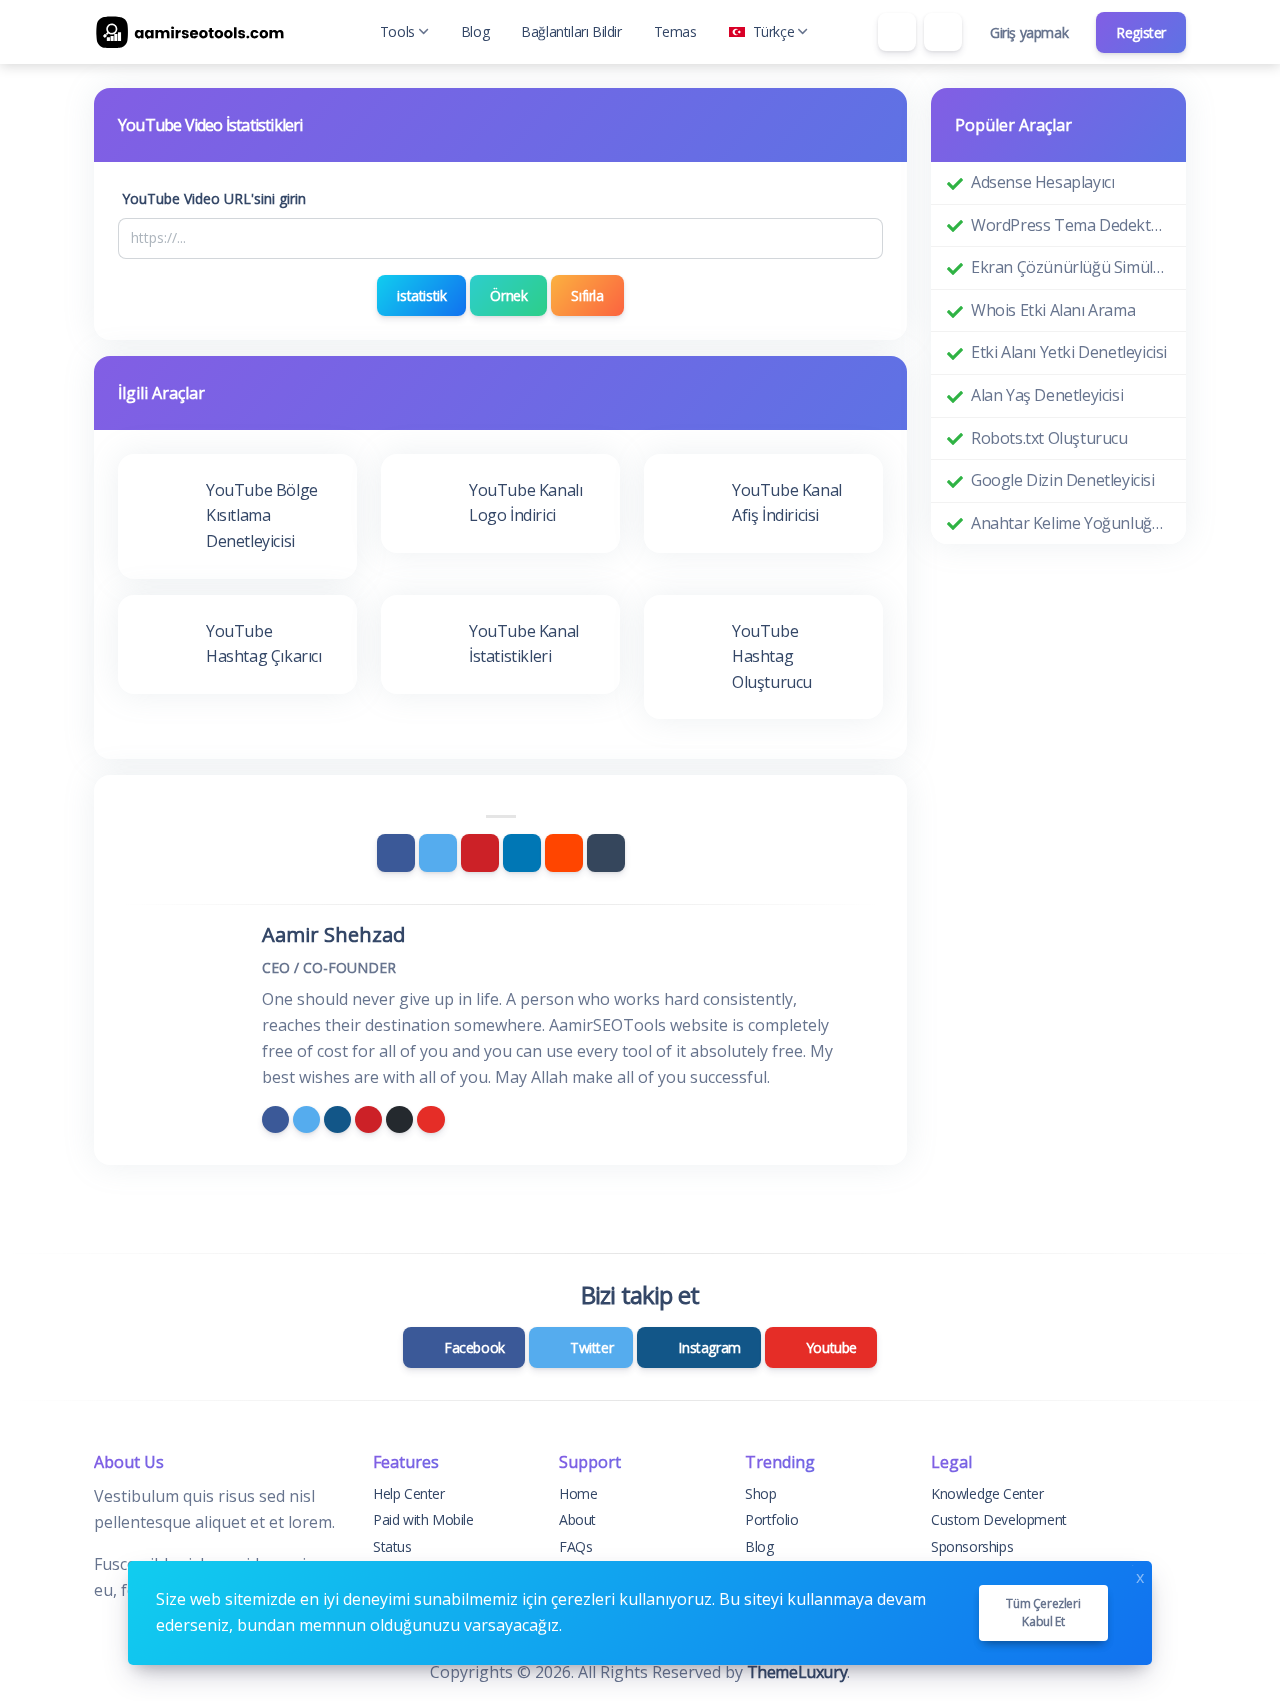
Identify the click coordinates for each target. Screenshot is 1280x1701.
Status (392, 1546)
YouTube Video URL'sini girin (214, 198)
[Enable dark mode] (943, 32)
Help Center (409, 1493)
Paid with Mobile (423, 1519)
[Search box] (897, 32)
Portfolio (771, 1519)
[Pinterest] (480, 853)
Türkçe (774, 31)
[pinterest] (368, 1119)
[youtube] (430, 1119)
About (577, 1519)
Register (1141, 32)
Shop (760, 1493)
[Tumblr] (606, 853)
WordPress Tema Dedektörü (1070, 225)
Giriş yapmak (1029, 32)
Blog (475, 31)
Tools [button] (397, 31)
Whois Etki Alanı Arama (1053, 310)
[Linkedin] (522, 853)
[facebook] (275, 1119)
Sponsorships (972, 1546)
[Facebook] (396, 853)
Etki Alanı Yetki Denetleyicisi (1069, 352)
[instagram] (337, 1119)
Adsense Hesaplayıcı (1042, 182)
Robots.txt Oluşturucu (1049, 438)
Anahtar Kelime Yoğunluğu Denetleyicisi (1070, 523)
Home (578, 1493)
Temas (675, 31)
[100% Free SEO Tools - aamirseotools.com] (194, 32)
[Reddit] (564, 853)
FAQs (575, 1546)
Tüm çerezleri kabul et (1043, 1612)
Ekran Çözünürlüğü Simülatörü (1070, 267)
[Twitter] (438, 853)
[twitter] (306, 1119)
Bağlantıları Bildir (571, 31)
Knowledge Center (987, 1493)
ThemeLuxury (797, 1672)
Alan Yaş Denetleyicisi (1047, 395)
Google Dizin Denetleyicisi (1063, 480)
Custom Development (999, 1519)
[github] (399, 1119)
